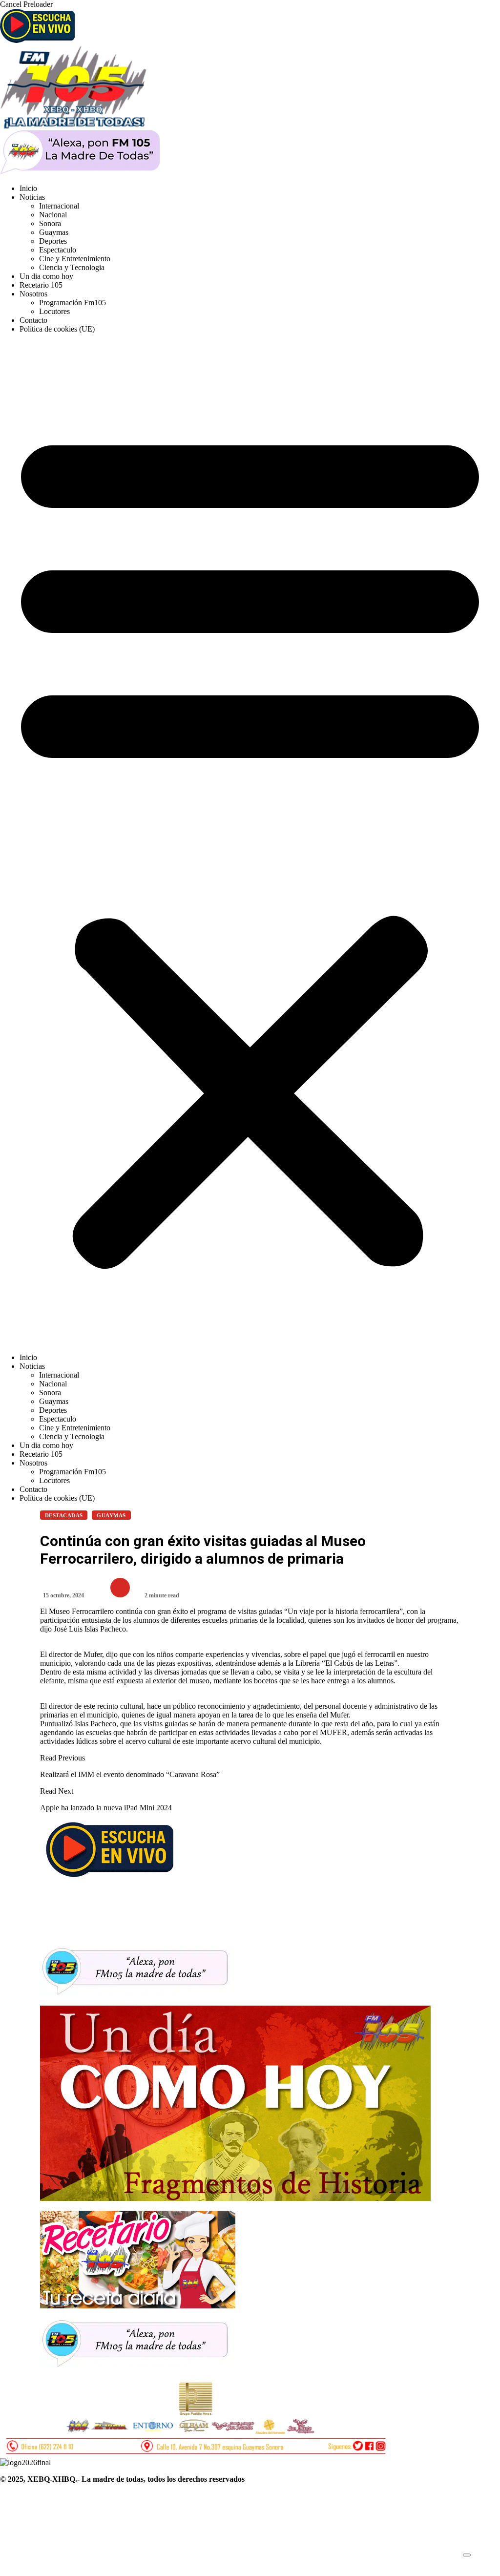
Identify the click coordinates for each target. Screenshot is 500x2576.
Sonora (50, 223)
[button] (250, 843)
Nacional (53, 215)
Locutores (54, 311)
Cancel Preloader (26, 4)
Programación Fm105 (73, 303)
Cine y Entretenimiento (75, 259)
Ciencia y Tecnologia (72, 267)
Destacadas (64, 1515)
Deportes (53, 241)
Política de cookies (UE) (57, 329)
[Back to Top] (467, 2555)
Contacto (33, 320)
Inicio (28, 188)
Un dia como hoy (46, 276)
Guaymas (54, 232)
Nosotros (33, 294)
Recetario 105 (41, 285)
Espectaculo (58, 250)
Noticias (32, 197)
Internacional (59, 206)
